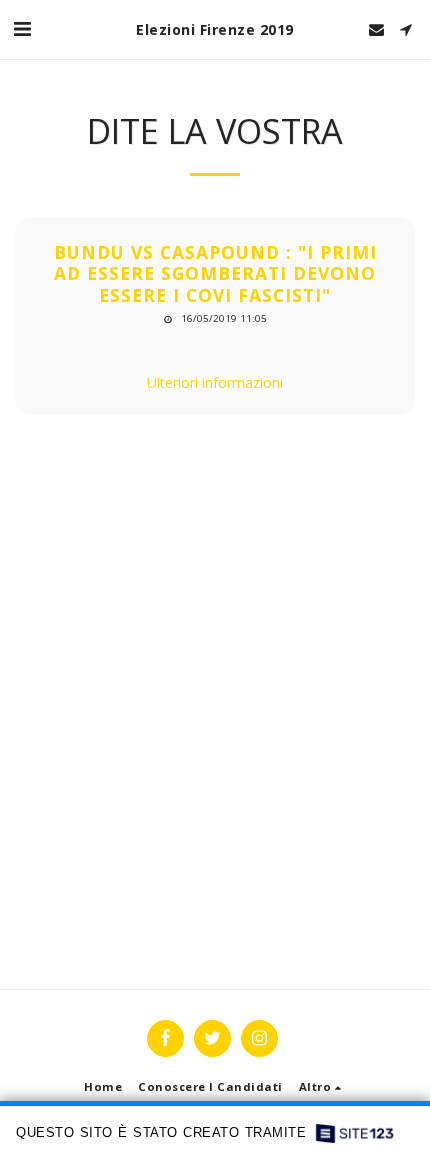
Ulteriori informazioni (215, 382)
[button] (22, 28)
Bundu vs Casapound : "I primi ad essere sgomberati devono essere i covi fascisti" (215, 273)
